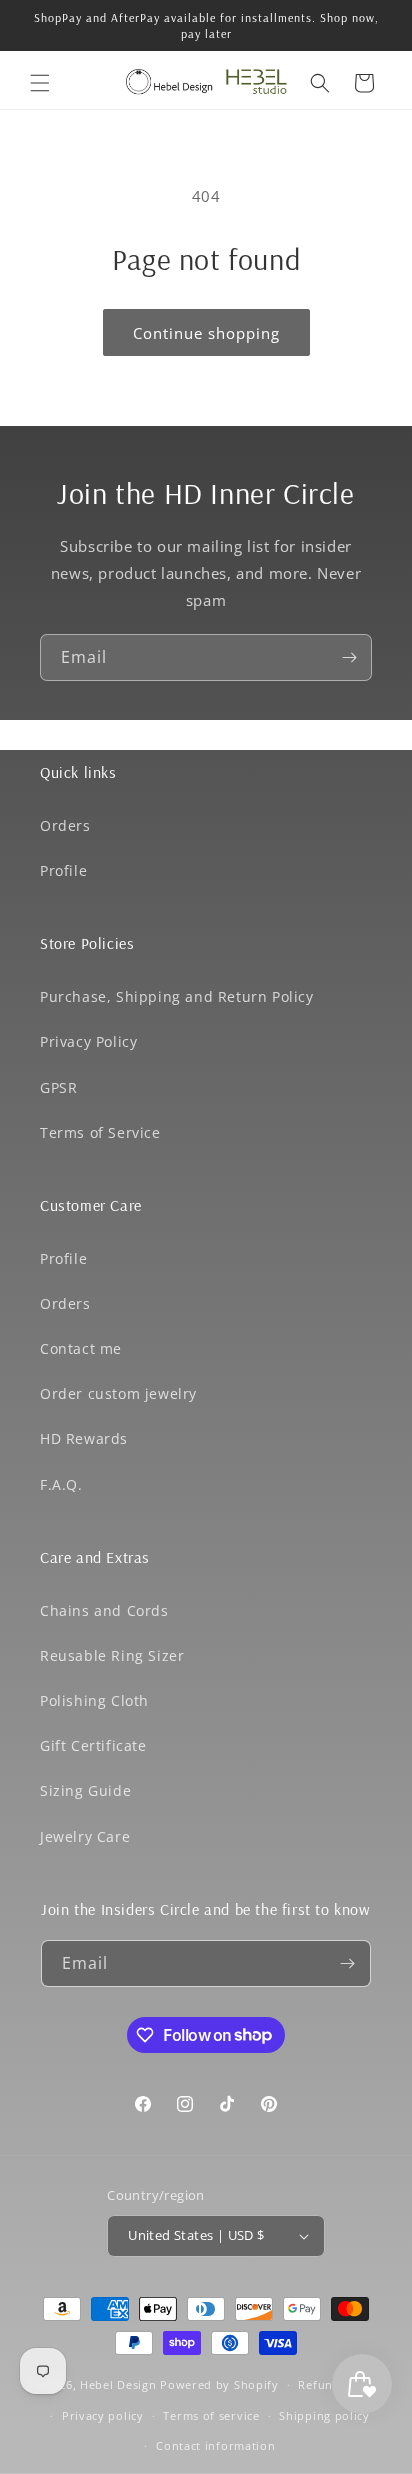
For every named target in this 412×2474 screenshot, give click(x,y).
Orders (65, 825)
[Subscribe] (349, 657)
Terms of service (211, 2415)
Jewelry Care (85, 1836)
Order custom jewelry (118, 1393)
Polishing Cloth (94, 1700)
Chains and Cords (104, 1610)
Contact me (81, 1348)
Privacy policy (103, 2415)
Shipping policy (324, 2415)
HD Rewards (84, 1438)
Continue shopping (206, 333)
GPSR (58, 1087)
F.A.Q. (61, 1484)
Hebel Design (118, 2384)
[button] (40, 83)
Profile (63, 870)
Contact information (215, 2445)
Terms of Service (100, 1132)
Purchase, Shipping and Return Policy (177, 996)
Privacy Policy (88, 1041)
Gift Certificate (93, 1745)
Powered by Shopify (219, 2384)
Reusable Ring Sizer (112, 1655)
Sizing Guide (85, 1790)
